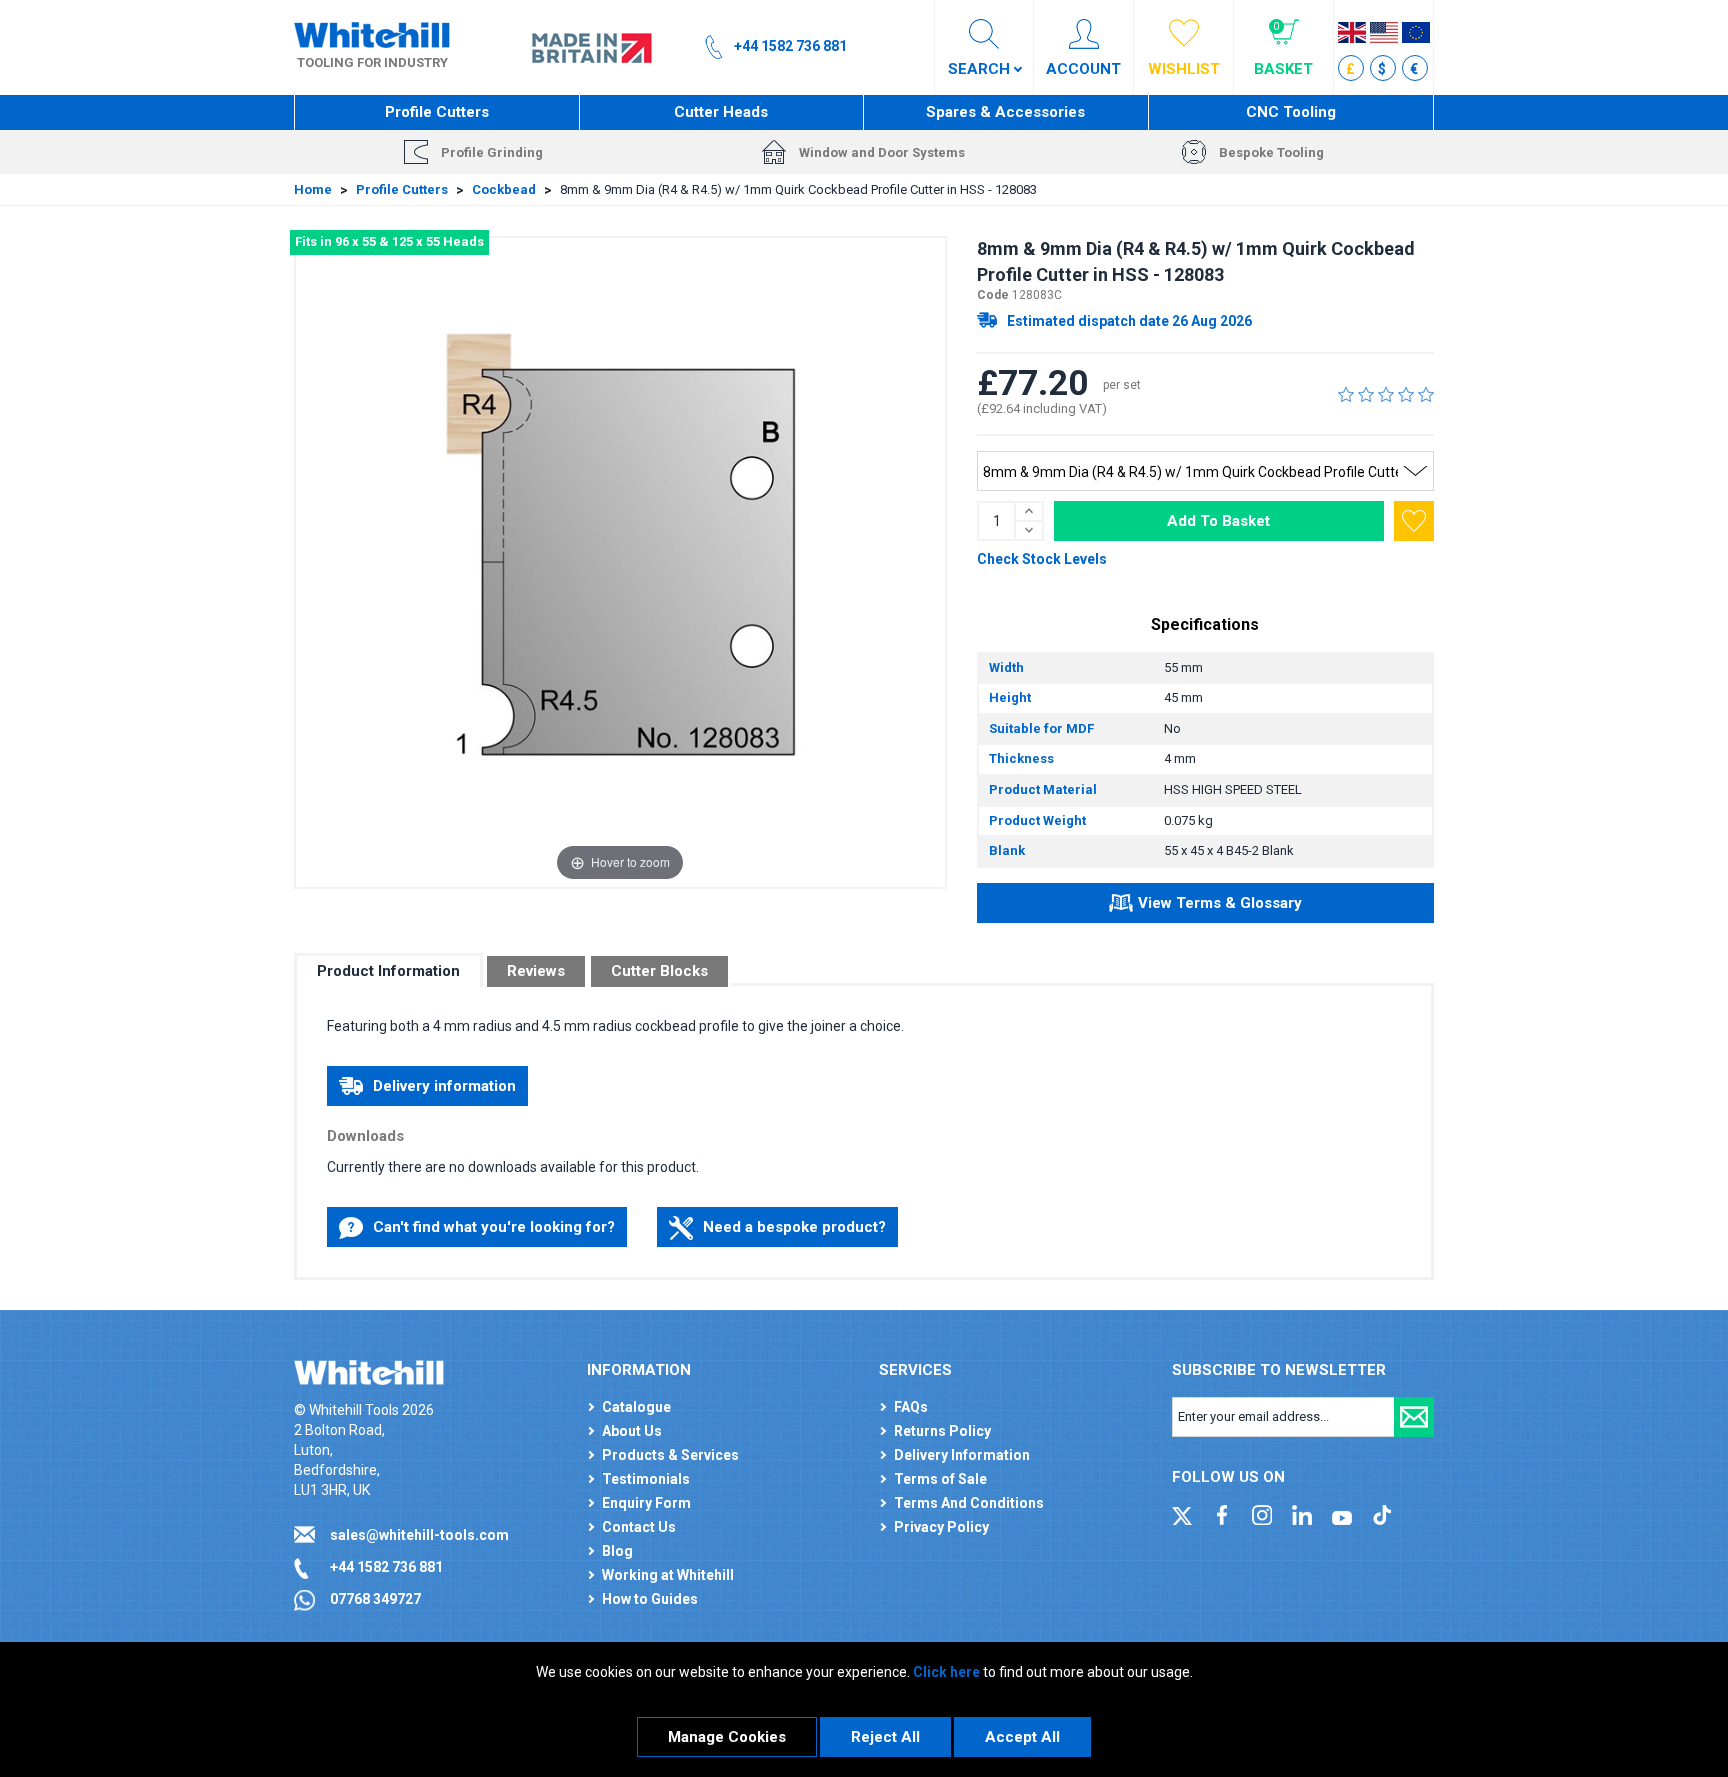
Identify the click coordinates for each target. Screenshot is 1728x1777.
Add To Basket (1218, 521)
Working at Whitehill (668, 1575)
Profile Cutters (437, 112)
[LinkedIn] (1302, 1513)
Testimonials (646, 1479)
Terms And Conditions (969, 1503)
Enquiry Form (646, 1503)
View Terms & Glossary (1220, 903)
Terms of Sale (940, 1479)
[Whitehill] (372, 34)
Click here (946, 1672)
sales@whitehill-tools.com (419, 1535)
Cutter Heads (721, 112)
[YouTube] (1342, 1513)
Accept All (1022, 1737)
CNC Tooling (1291, 112)
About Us (632, 1431)
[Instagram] (1262, 1513)
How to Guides (650, 1599)
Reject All (885, 1737)
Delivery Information (962, 1455)
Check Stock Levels (1042, 559)
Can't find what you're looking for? (494, 1227)
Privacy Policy (941, 1527)
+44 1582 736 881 (386, 1567)
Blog (617, 1551)
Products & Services (670, 1455)
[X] (1182, 1513)
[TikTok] (1382, 1513)
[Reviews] (1386, 394)
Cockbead (504, 189)
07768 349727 (375, 1599)
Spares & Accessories (1005, 112)
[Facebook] (1222, 1513)
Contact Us (639, 1527)
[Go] (1414, 1417)
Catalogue (636, 1407)
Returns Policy (942, 1431)
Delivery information (444, 1086)
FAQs (911, 1407)
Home (313, 189)
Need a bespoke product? (794, 1227)
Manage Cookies (727, 1737)
